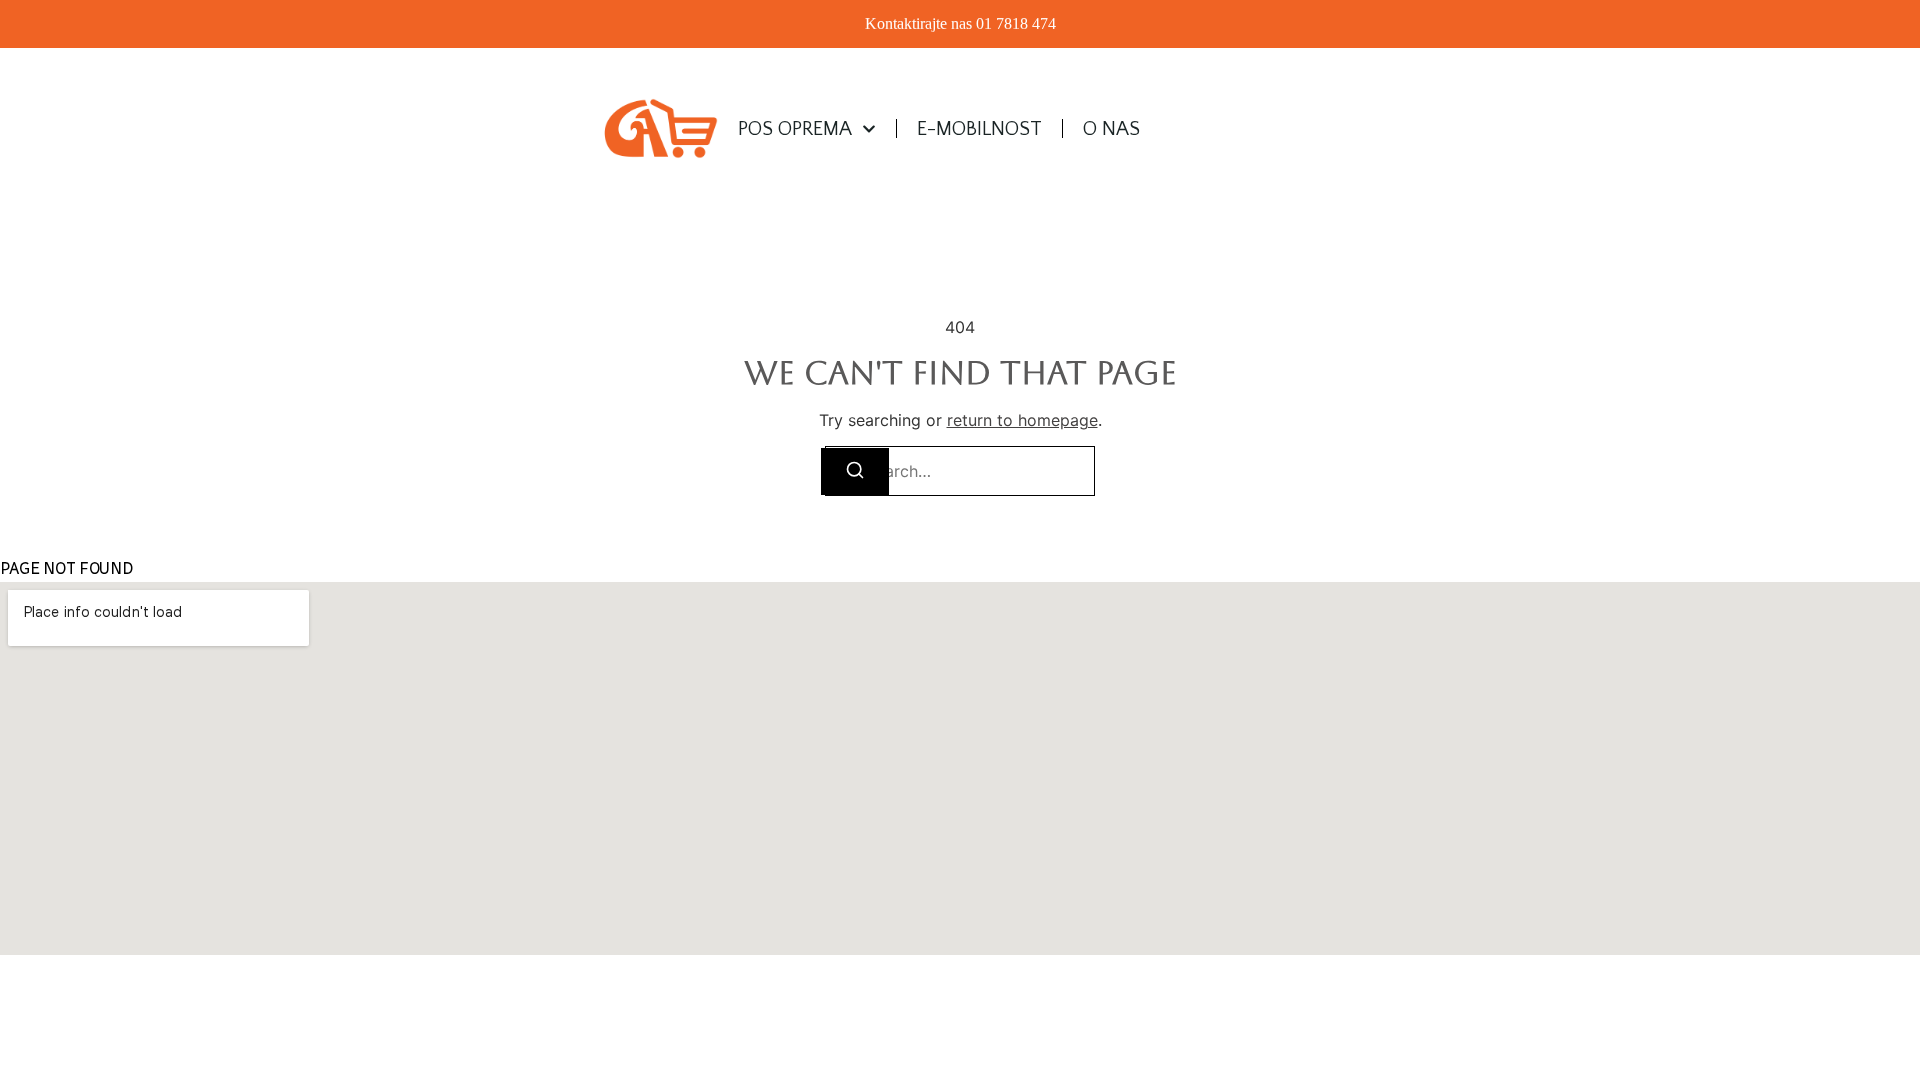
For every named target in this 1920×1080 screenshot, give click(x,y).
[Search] (855, 471)
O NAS (1111, 129)
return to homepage (1022, 420)
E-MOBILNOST (979, 129)
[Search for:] (960, 471)
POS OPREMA (795, 129)
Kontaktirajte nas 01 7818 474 (960, 23)
